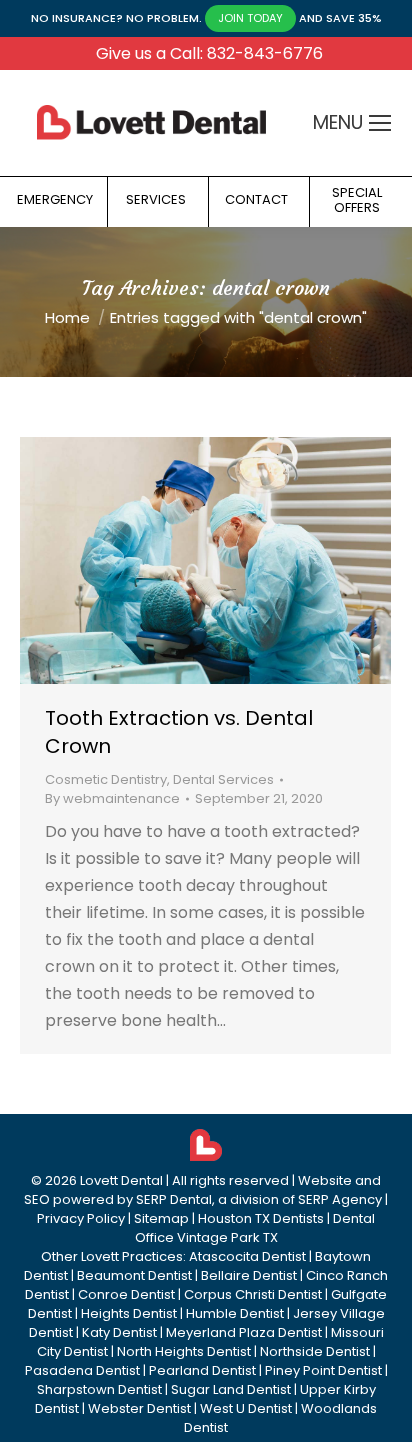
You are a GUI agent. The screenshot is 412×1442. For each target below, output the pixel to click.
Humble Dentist (235, 1313)
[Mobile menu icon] (380, 123)
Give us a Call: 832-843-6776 (209, 53)
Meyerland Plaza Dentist (244, 1332)
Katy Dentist (119, 1332)
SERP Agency (340, 1199)
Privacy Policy (81, 1218)
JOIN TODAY (250, 18)
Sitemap (161, 1218)
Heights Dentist (129, 1313)
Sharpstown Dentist (99, 1389)
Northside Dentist (315, 1351)
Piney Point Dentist (323, 1370)
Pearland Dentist (202, 1370)
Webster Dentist (139, 1408)
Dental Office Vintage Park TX (255, 1228)
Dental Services (223, 779)
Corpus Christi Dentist (253, 1294)
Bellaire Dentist (249, 1275)
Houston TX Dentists (261, 1218)
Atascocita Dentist (247, 1256)
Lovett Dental (121, 1180)
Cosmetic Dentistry (106, 779)
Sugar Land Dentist (231, 1389)
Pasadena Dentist (82, 1370)
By (112, 798)
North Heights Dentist (184, 1351)
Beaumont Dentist (134, 1275)
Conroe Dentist (126, 1294)
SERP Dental (174, 1199)
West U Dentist (246, 1408)
